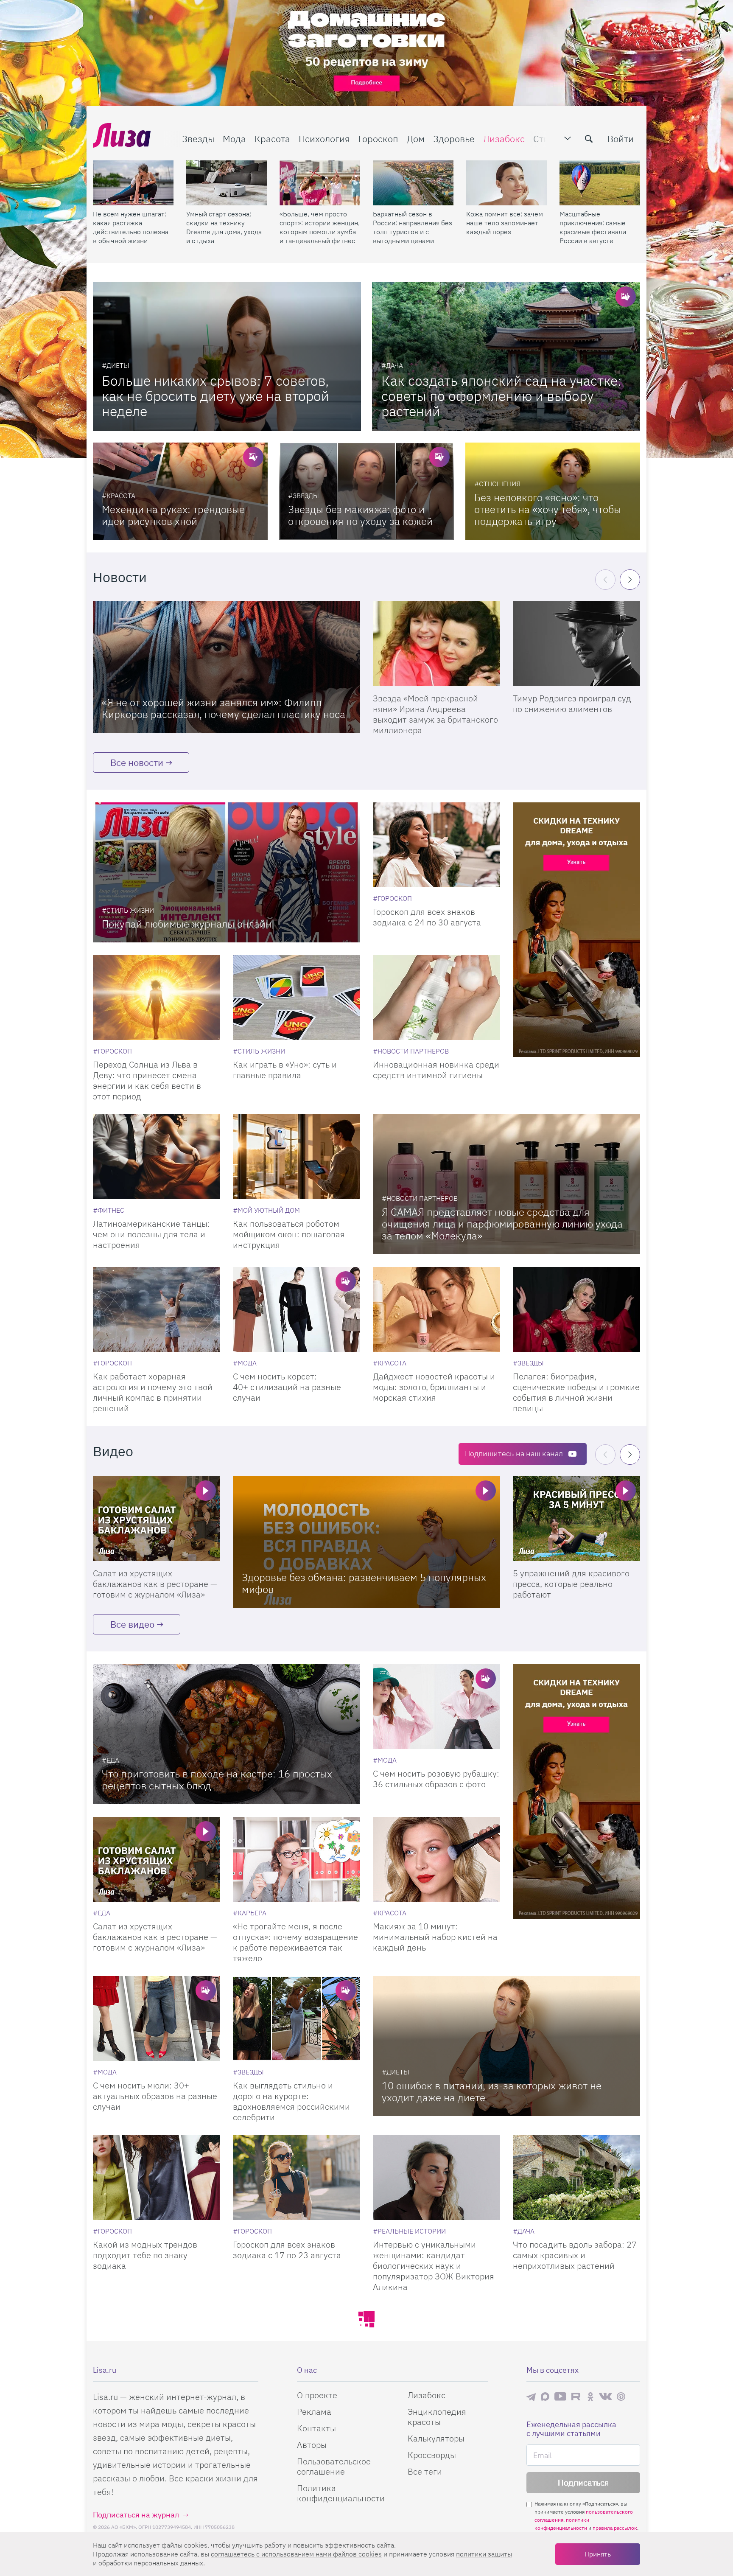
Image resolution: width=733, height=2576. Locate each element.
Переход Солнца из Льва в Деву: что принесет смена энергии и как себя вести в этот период (147, 1080)
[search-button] (589, 139)
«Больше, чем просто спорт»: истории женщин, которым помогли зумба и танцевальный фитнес (320, 227)
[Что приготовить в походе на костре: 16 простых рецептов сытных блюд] (227, 1734)
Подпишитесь (514, 1453)
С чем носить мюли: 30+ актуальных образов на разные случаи (155, 2096)
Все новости (137, 762)
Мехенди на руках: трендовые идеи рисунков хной (173, 515)
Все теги (425, 2471)
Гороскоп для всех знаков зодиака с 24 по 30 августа (427, 917)
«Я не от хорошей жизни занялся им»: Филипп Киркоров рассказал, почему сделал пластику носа (224, 708)
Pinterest (621, 2396)
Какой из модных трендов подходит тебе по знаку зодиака (145, 2255)
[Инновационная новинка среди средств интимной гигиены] (436, 998)
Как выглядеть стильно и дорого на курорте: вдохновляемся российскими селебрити (291, 2101)
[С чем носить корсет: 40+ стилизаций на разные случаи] (297, 1309)
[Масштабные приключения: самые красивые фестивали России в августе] (600, 183)
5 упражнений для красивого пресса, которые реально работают (571, 1584)
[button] (630, 580)
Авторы (312, 2445)
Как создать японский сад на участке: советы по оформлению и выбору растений (501, 396)
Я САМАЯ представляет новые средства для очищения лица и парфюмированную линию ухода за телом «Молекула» (502, 1224)
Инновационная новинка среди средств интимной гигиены (436, 1070)
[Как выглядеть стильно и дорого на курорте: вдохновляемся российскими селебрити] (297, 2018)
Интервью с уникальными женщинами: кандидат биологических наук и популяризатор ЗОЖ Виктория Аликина (434, 2266)
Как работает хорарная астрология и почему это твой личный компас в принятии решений (153, 1392)
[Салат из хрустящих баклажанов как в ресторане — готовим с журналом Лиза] (157, 1519)
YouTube (560, 2397)
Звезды (198, 139)
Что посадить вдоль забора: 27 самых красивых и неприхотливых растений (575, 2255)
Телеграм (531, 2397)
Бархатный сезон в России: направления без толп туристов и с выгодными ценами (413, 227)
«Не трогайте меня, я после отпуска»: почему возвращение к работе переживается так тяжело (295, 1942)
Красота (272, 139)
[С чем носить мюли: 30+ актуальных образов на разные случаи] (157, 2018)
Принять (598, 2554)
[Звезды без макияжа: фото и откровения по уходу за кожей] (366, 491)
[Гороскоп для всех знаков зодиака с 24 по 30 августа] (436, 845)
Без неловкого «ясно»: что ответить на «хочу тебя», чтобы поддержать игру (548, 509)
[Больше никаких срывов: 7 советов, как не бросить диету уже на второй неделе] (227, 357)
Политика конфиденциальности (341, 2493)
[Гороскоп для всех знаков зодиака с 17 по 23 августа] (297, 2178)
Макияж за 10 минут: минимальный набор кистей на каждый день (435, 1937)
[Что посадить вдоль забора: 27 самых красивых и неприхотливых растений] (576, 2178)
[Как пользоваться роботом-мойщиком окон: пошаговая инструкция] (297, 1157)
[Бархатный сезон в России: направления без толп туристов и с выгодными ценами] (413, 183)
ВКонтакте (605, 2397)
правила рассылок (615, 2528)
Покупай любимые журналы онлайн (187, 924)
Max (545, 2396)
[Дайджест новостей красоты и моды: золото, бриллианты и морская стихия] (436, 1309)
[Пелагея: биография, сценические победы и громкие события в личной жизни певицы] (576, 1309)
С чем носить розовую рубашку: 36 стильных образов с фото (436, 1779)
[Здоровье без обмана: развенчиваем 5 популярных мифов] (366, 1542)
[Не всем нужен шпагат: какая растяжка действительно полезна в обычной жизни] (133, 183)
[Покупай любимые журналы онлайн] (227, 872)
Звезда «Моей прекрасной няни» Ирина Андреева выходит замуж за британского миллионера (435, 714)
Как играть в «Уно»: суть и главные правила (285, 1070)
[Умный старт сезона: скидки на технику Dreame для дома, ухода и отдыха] (227, 183)
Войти (621, 139)
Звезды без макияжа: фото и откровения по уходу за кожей (360, 515)
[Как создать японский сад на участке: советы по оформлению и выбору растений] (506, 357)
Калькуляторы (436, 2438)
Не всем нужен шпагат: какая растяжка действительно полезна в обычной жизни (131, 227)
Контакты (316, 2428)
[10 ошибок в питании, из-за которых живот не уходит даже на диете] (506, 2046)
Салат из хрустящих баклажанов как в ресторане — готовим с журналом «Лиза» (155, 1584)
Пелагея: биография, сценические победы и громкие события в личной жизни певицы (576, 1392)
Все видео (132, 1624)
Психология (324, 139)
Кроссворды (432, 2455)
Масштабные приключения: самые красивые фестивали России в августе (593, 227)
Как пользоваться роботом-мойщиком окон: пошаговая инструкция (289, 1234)
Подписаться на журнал (136, 2515)
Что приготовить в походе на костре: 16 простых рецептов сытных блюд (217, 1780)
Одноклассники (590, 2397)
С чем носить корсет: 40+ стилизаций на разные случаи (287, 1387)
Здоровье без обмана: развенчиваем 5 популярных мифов (364, 1583)
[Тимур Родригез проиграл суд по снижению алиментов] (576, 644)
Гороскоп (378, 139)
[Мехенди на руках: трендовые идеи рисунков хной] (180, 491)
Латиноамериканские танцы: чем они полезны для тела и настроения (151, 1234)
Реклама (314, 2412)
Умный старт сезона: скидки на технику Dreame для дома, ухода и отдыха (224, 227)
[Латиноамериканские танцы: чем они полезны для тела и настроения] (157, 1157)
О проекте (317, 2395)
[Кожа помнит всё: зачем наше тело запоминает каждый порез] (506, 183)
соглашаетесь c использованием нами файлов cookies (296, 2554)
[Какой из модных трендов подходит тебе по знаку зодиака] (157, 2178)
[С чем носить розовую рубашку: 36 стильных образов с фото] (436, 1707)
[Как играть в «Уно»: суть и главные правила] (297, 998)
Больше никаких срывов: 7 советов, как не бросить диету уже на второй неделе (215, 396)
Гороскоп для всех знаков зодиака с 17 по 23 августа (287, 2250)
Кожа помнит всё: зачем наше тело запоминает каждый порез (505, 223)
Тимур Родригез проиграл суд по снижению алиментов (572, 704)
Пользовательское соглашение (334, 2466)
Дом (416, 139)
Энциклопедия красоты (437, 2417)
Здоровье (454, 139)
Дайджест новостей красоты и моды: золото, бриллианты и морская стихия (434, 1387)
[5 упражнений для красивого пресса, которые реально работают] (576, 1519)
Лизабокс (504, 139)
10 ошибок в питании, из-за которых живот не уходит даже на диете (492, 2091)
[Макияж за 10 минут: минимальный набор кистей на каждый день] (436, 1859)
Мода (234, 139)
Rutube (577, 2396)
